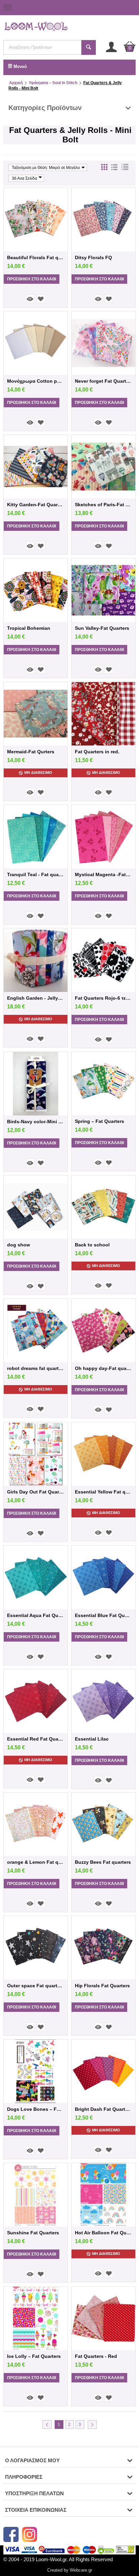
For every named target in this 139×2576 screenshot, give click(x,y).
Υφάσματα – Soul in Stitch (53, 83)
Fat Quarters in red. (97, 752)
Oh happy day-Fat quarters (103, 1368)
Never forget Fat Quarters (103, 381)
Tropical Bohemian (29, 628)
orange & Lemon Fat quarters (36, 1862)
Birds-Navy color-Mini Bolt (36, 1122)
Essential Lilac (92, 1739)
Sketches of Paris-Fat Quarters (103, 505)
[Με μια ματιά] (30, 299)
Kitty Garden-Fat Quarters (36, 505)
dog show (19, 1245)
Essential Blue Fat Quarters (103, 1615)
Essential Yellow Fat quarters (103, 1492)
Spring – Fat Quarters (100, 1121)
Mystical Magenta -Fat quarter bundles (103, 874)
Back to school (92, 1245)
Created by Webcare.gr (70, 2570)
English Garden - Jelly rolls (36, 998)
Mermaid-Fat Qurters (31, 752)
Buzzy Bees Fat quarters (103, 1862)
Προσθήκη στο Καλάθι (32, 279)
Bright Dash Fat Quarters (103, 2109)
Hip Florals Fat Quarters (102, 1986)
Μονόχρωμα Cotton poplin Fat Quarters (36, 381)
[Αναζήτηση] (89, 47)
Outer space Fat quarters (36, 1986)
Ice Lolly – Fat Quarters (34, 2356)
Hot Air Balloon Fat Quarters (103, 2233)
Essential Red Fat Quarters (36, 1739)
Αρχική (16, 83)
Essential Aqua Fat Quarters (36, 1615)
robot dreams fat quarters (36, 1368)
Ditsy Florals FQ (93, 257)
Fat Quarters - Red (96, 2356)
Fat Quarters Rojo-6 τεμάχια (103, 998)
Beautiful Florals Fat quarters (36, 257)
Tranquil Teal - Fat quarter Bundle (36, 874)
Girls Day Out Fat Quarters (36, 1492)
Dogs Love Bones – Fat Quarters (36, 2109)
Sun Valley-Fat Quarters (102, 628)
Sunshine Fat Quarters (33, 2233)
